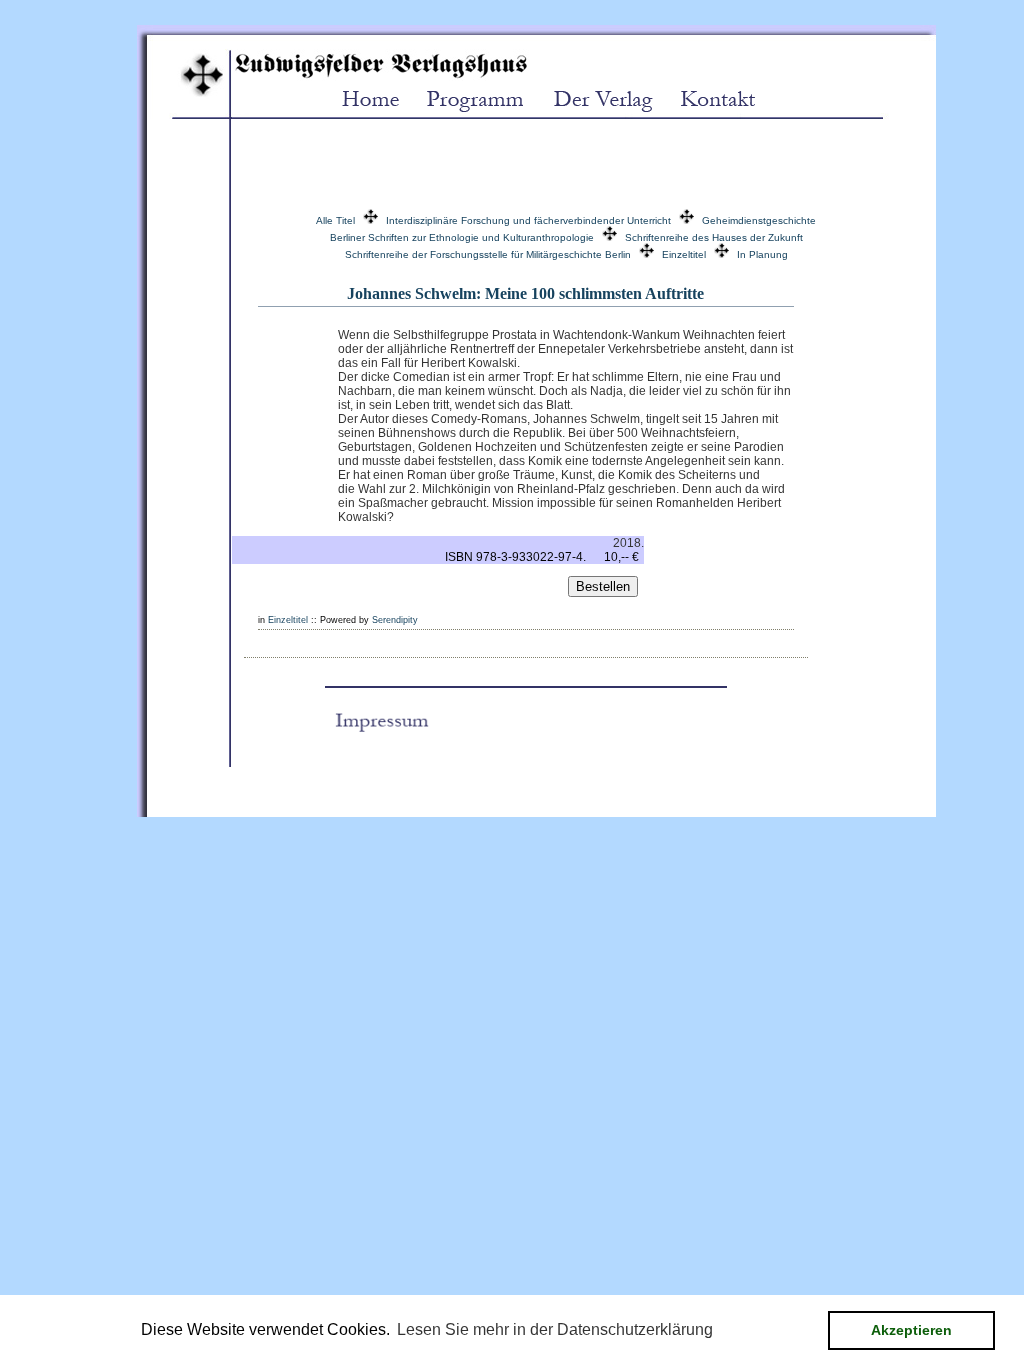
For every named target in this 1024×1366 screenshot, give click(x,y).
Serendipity (395, 620)
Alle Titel (335, 220)
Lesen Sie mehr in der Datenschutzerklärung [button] (555, 1329)
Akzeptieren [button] (911, 1330)
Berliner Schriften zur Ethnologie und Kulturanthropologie (462, 237)
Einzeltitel (684, 254)
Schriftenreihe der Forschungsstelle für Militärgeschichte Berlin (488, 254)
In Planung (762, 254)
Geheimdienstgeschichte (759, 220)
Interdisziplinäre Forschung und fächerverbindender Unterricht (528, 220)
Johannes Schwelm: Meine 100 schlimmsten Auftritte (525, 293)
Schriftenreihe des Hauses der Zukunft (714, 237)
